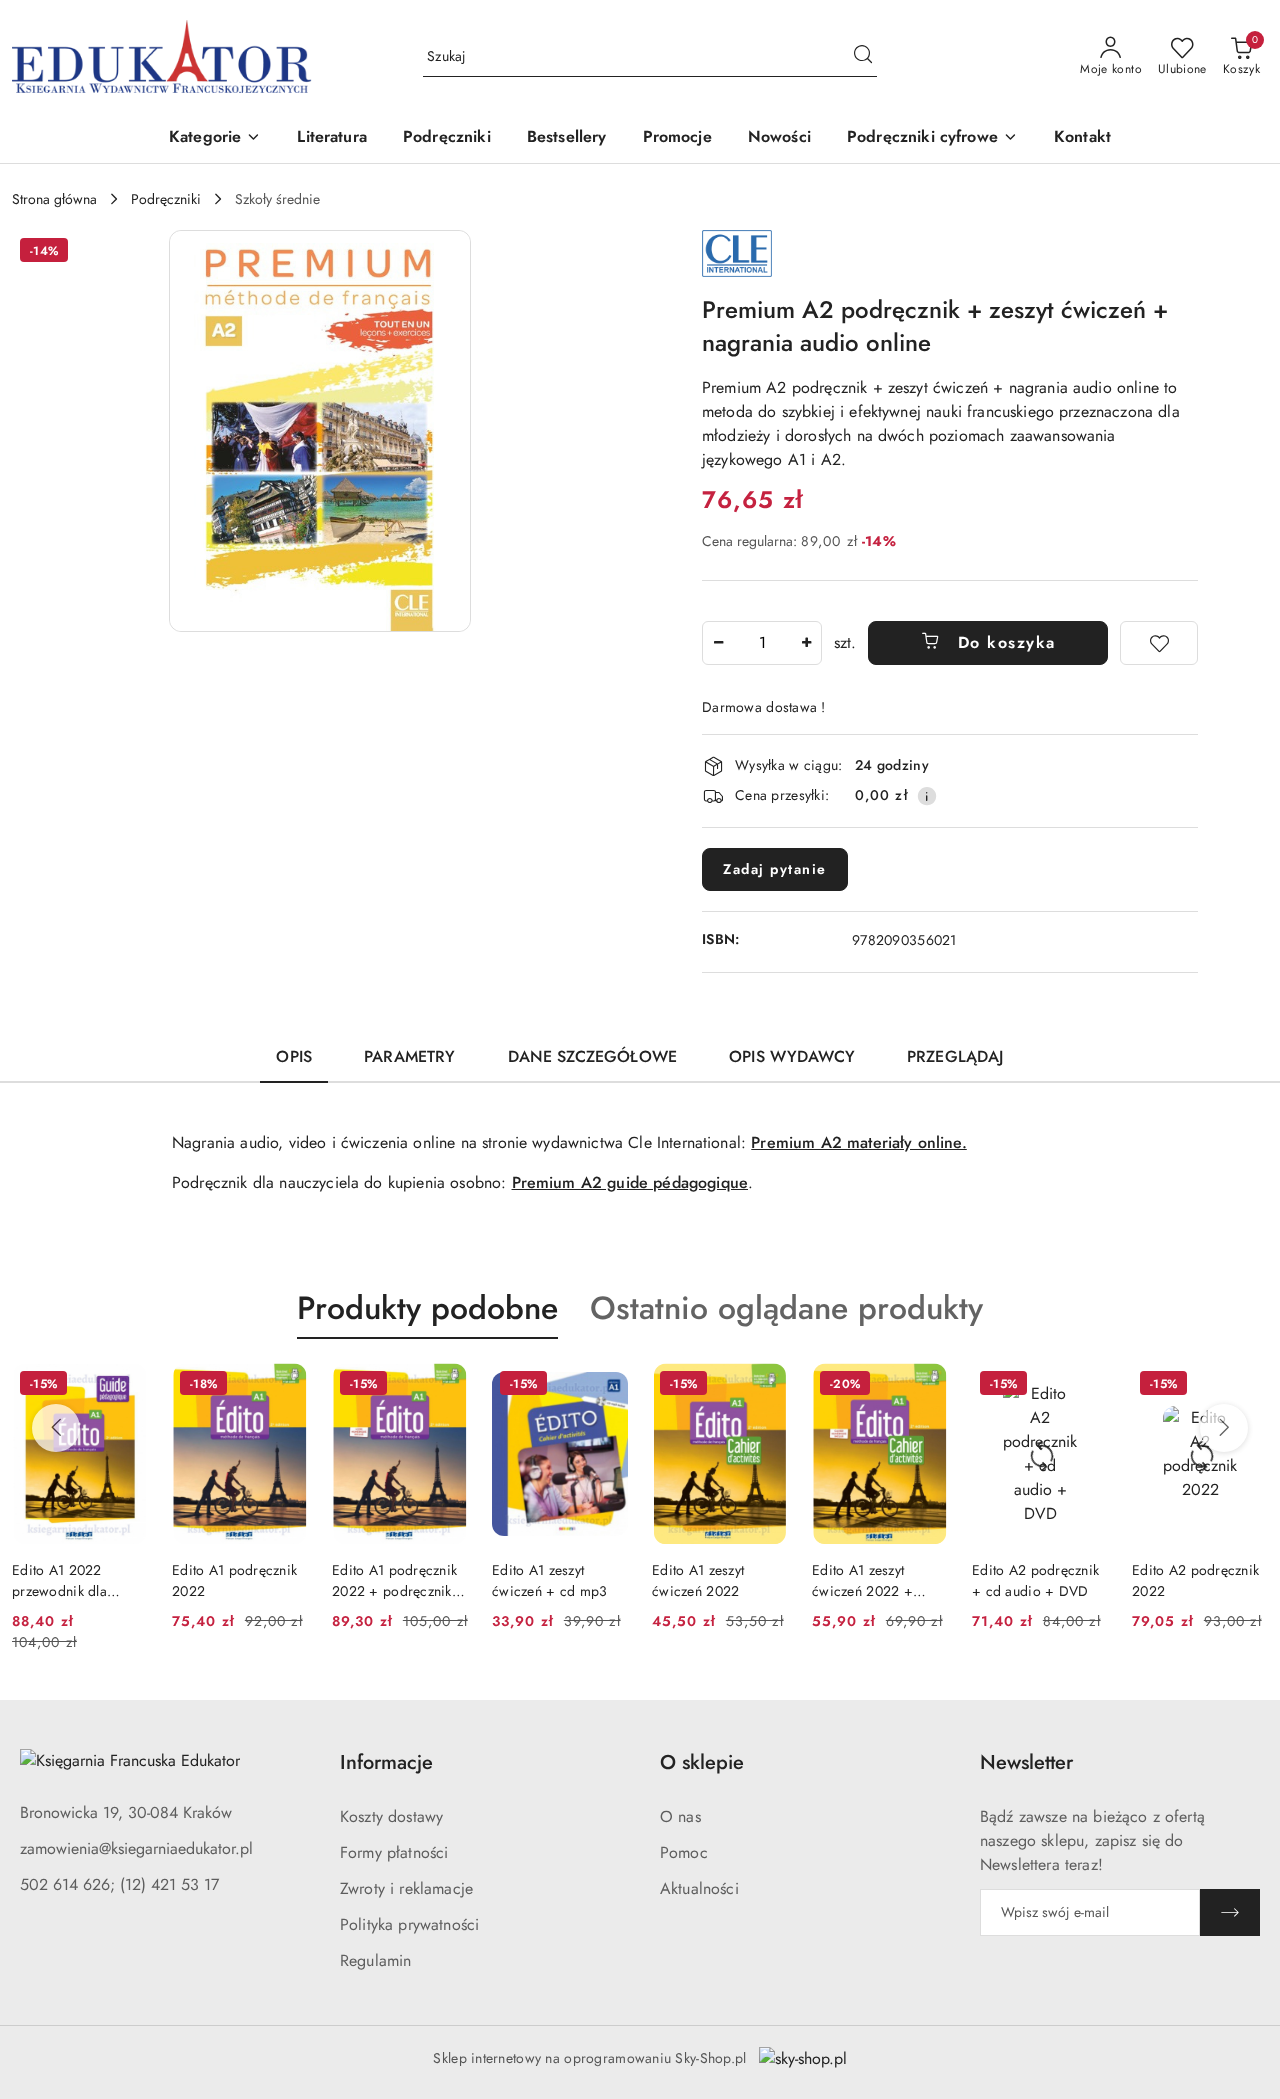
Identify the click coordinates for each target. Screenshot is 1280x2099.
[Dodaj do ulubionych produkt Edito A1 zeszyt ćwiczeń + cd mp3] (605, 1386)
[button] (215, 138)
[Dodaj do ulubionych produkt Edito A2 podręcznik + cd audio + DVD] (1085, 1386)
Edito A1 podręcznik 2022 (234, 1580)
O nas (680, 1816)
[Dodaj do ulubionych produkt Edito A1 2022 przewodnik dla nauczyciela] (125, 1386)
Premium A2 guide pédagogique (630, 1182)
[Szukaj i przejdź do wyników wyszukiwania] (863, 57)
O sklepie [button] (702, 1762)
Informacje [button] (386, 1762)
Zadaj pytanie (775, 869)
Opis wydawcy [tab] (792, 1056)
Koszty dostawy (391, 1816)
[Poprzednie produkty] (56, 1428)
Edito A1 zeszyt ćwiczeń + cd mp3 (549, 1580)
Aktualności (699, 1888)
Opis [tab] (294, 1056)
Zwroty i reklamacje (406, 1888)
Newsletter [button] (1026, 1762)
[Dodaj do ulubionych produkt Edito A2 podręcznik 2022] (1245, 1386)
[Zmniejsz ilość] (718, 643)
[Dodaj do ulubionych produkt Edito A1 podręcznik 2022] (285, 1386)
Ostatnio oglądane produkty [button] (786, 1308)
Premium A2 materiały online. (858, 1142)
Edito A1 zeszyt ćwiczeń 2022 (698, 1580)
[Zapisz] (1230, 1912)
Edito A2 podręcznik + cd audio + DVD (1035, 1580)
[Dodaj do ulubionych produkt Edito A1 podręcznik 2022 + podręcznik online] (445, 1386)
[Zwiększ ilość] (806, 643)
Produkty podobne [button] (427, 1308)
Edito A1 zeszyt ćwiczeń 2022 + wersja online (862, 1580)
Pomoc (684, 1852)
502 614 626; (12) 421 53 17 (119, 1884)
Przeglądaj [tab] (955, 1056)
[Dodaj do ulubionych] (1159, 643)
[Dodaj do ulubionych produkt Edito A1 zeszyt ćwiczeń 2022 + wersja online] (925, 1386)
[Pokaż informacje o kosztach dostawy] (927, 796)
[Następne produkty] (1224, 1428)
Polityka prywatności (409, 1924)
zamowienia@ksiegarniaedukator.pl (136, 1848)
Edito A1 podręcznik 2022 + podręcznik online (394, 1580)
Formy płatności (394, 1852)
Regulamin (375, 1960)
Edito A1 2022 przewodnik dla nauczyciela (59, 1580)
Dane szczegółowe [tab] (593, 1056)
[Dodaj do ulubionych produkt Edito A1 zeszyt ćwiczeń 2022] (765, 1386)
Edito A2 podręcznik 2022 (1195, 1580)
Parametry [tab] (409, 1056)
